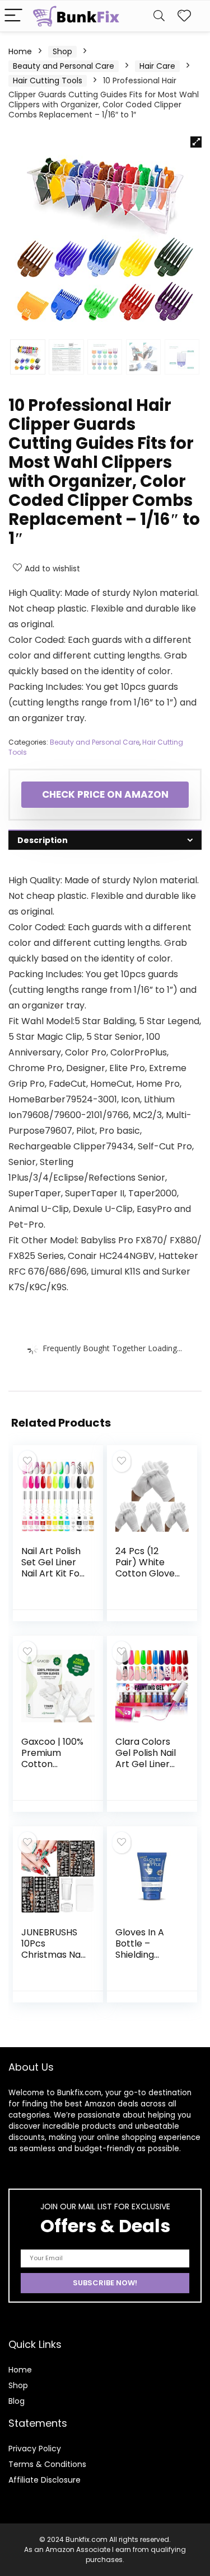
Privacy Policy (35, 2449)
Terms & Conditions (47, 2464)
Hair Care (157, 66)
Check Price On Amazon (105, 794)
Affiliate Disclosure (45, 2480)
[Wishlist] (184, 16)
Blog (17, 2401)
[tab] (105, 840)
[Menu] (13, 16)
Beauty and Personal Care (64, 66)
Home (20, 51)
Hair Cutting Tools (48, 80)
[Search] (159, 16)
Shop (62, 51)
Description (43, 840)
